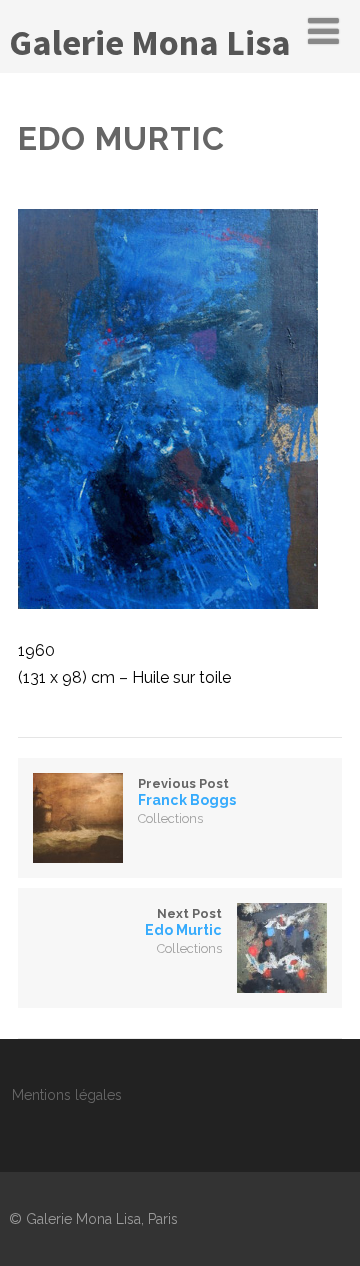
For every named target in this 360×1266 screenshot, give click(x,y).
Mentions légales (67, 1095)
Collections (170, 818)
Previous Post (187, 792)
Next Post (183, 922)
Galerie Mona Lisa (150, 42)
